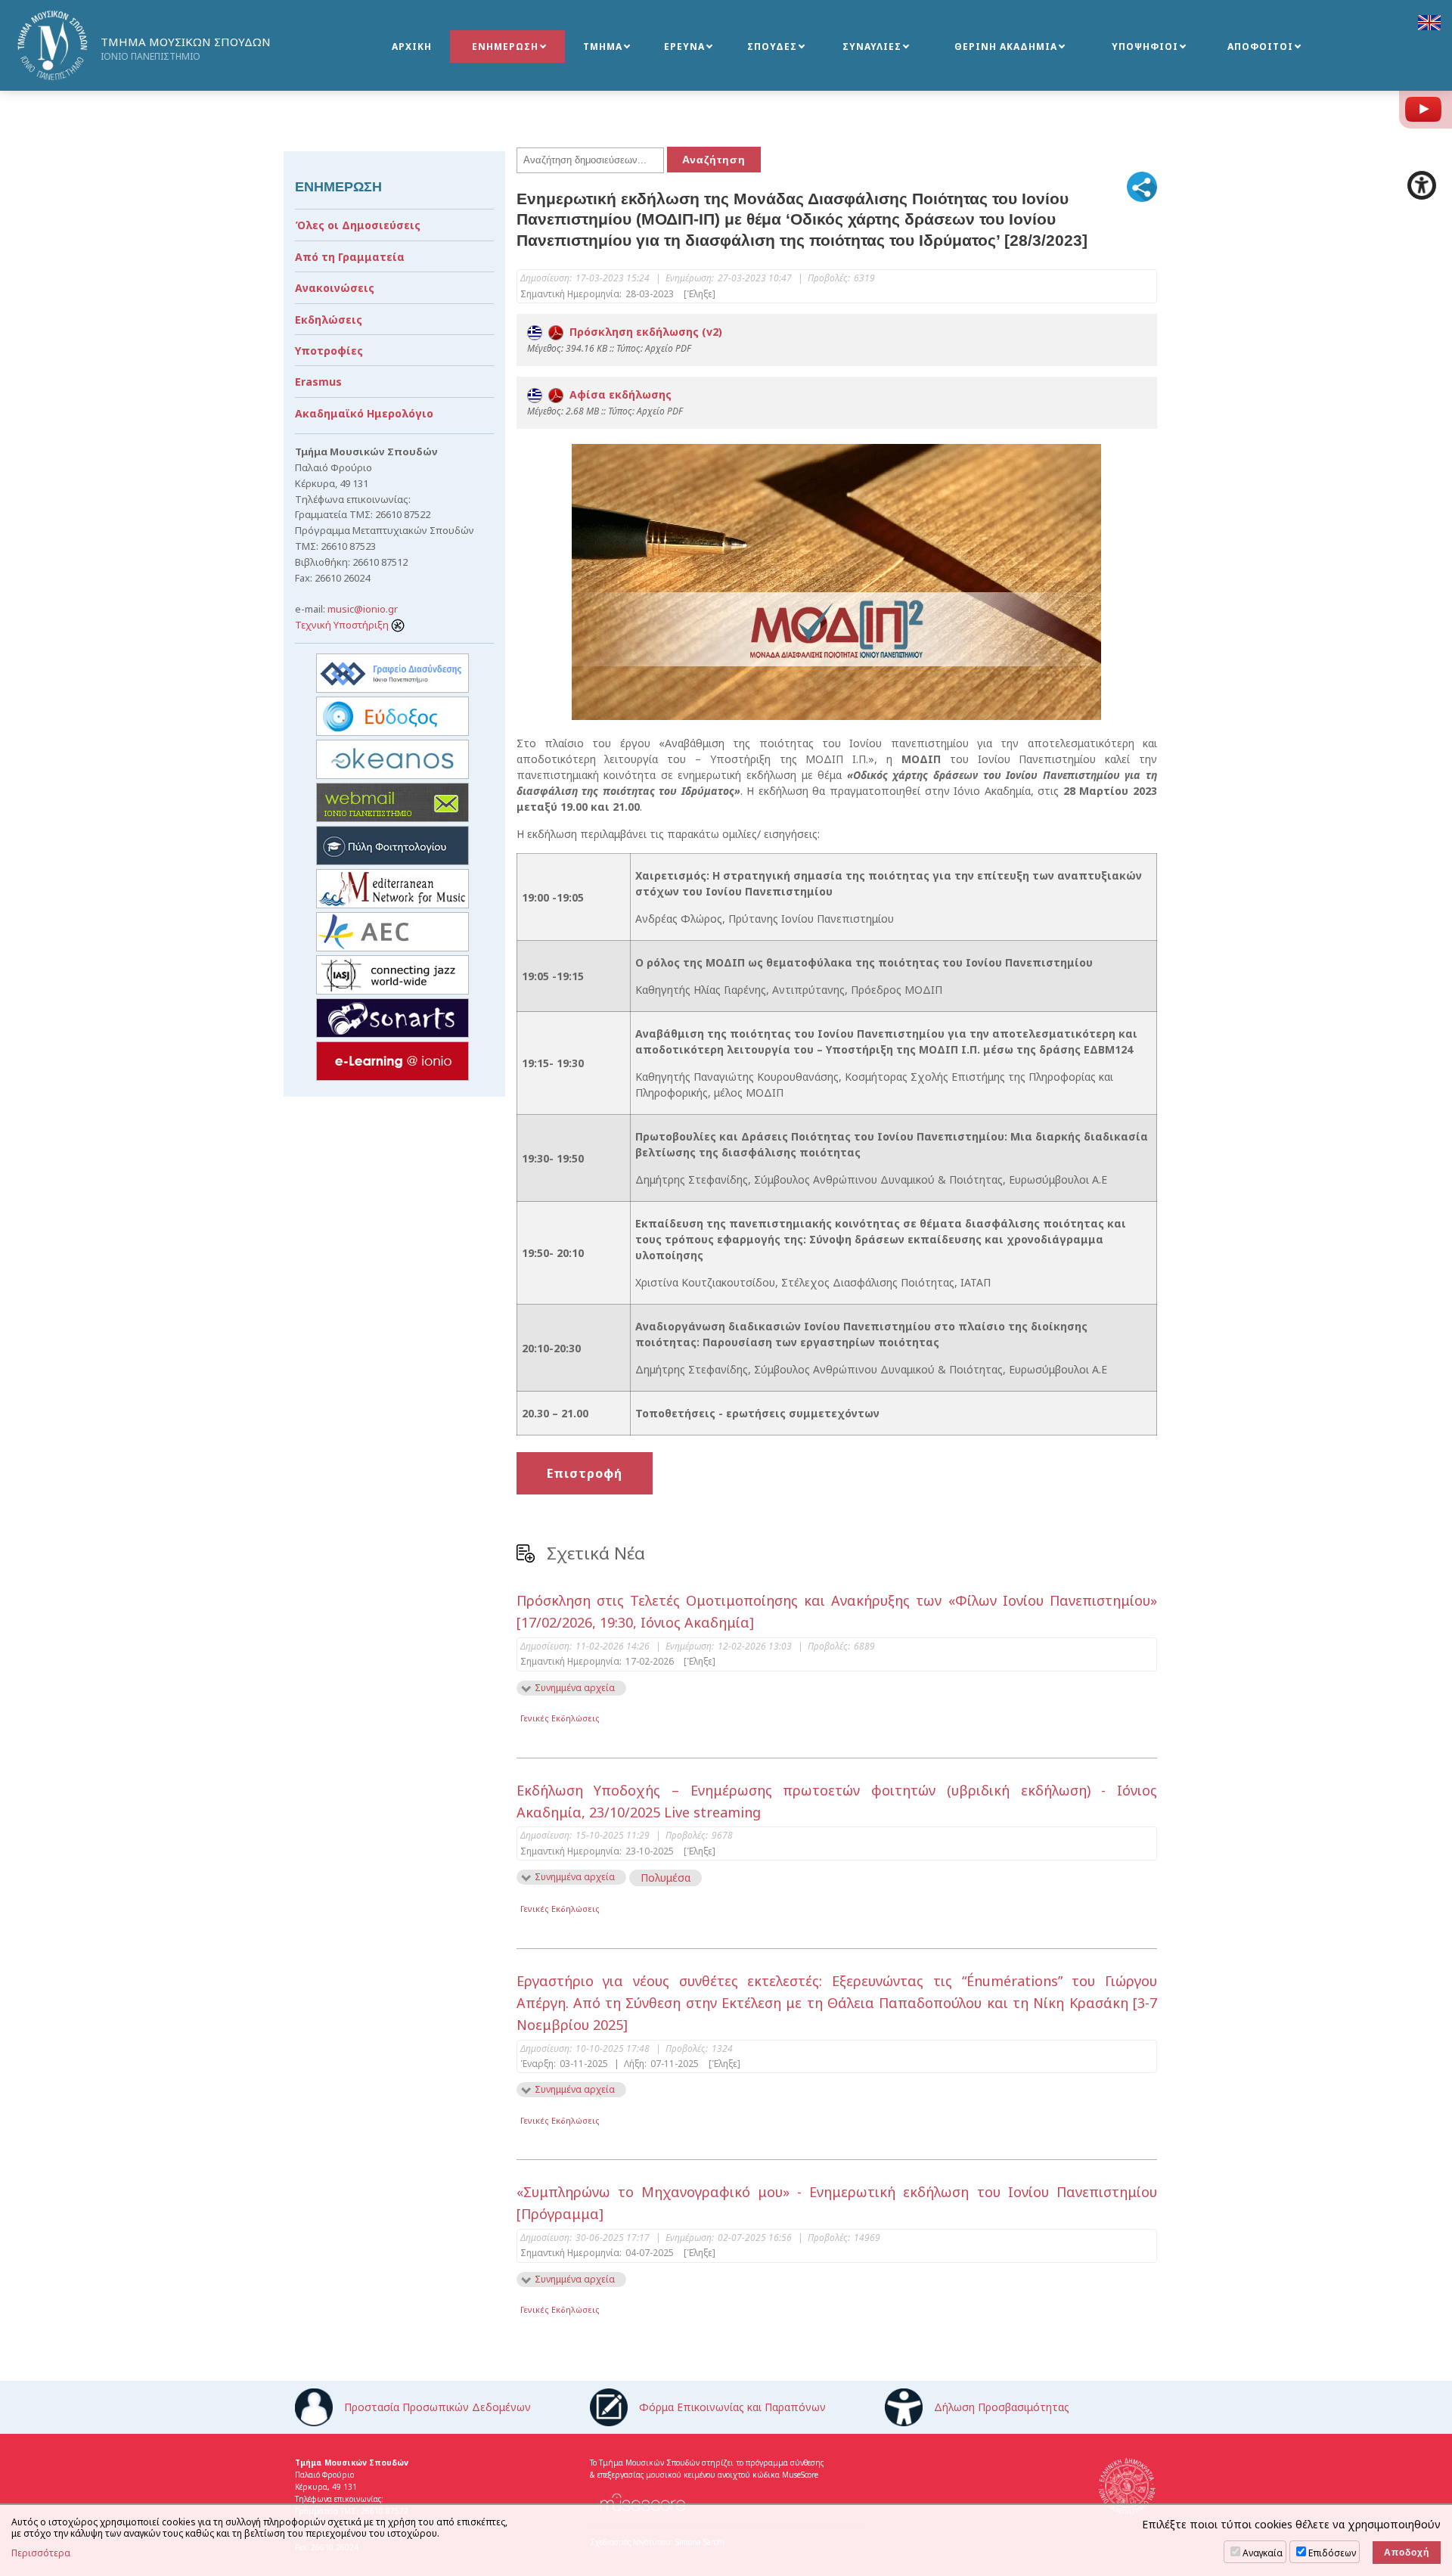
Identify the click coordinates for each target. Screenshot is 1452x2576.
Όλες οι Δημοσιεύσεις (358, 225)
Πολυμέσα (665, 1878)
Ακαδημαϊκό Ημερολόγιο (364, 413)
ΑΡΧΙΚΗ (412, 47)
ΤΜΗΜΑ (603, 47)
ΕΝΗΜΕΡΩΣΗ (505, 47)
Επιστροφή (585, 1473)
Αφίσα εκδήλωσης (617, 394)
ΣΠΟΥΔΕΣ (772, 47)
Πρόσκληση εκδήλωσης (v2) (643, 332)
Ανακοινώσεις (335, 288)
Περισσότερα (41, 2553)
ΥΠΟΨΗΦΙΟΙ (1145, 47)
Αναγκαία (1263, 2553)
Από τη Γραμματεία (350, 257)
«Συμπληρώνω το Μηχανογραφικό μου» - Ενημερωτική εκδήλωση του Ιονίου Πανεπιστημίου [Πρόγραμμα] (837, 2203)
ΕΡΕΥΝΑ (684, 47)
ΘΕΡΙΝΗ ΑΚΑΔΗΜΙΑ (1006, 47)
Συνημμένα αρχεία (575, 1688)
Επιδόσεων (1332, 2553)
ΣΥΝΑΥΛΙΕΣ (872, 47)
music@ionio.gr (363, 609)
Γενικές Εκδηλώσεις (560, 1718)
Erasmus (318, 382)
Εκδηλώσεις (329, 320)
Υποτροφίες (329, 351)
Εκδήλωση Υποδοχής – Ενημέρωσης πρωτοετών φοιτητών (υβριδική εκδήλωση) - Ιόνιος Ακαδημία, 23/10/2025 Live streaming (837, 1801)
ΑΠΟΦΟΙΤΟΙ (1260, 47)
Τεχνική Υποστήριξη (343, 625)
